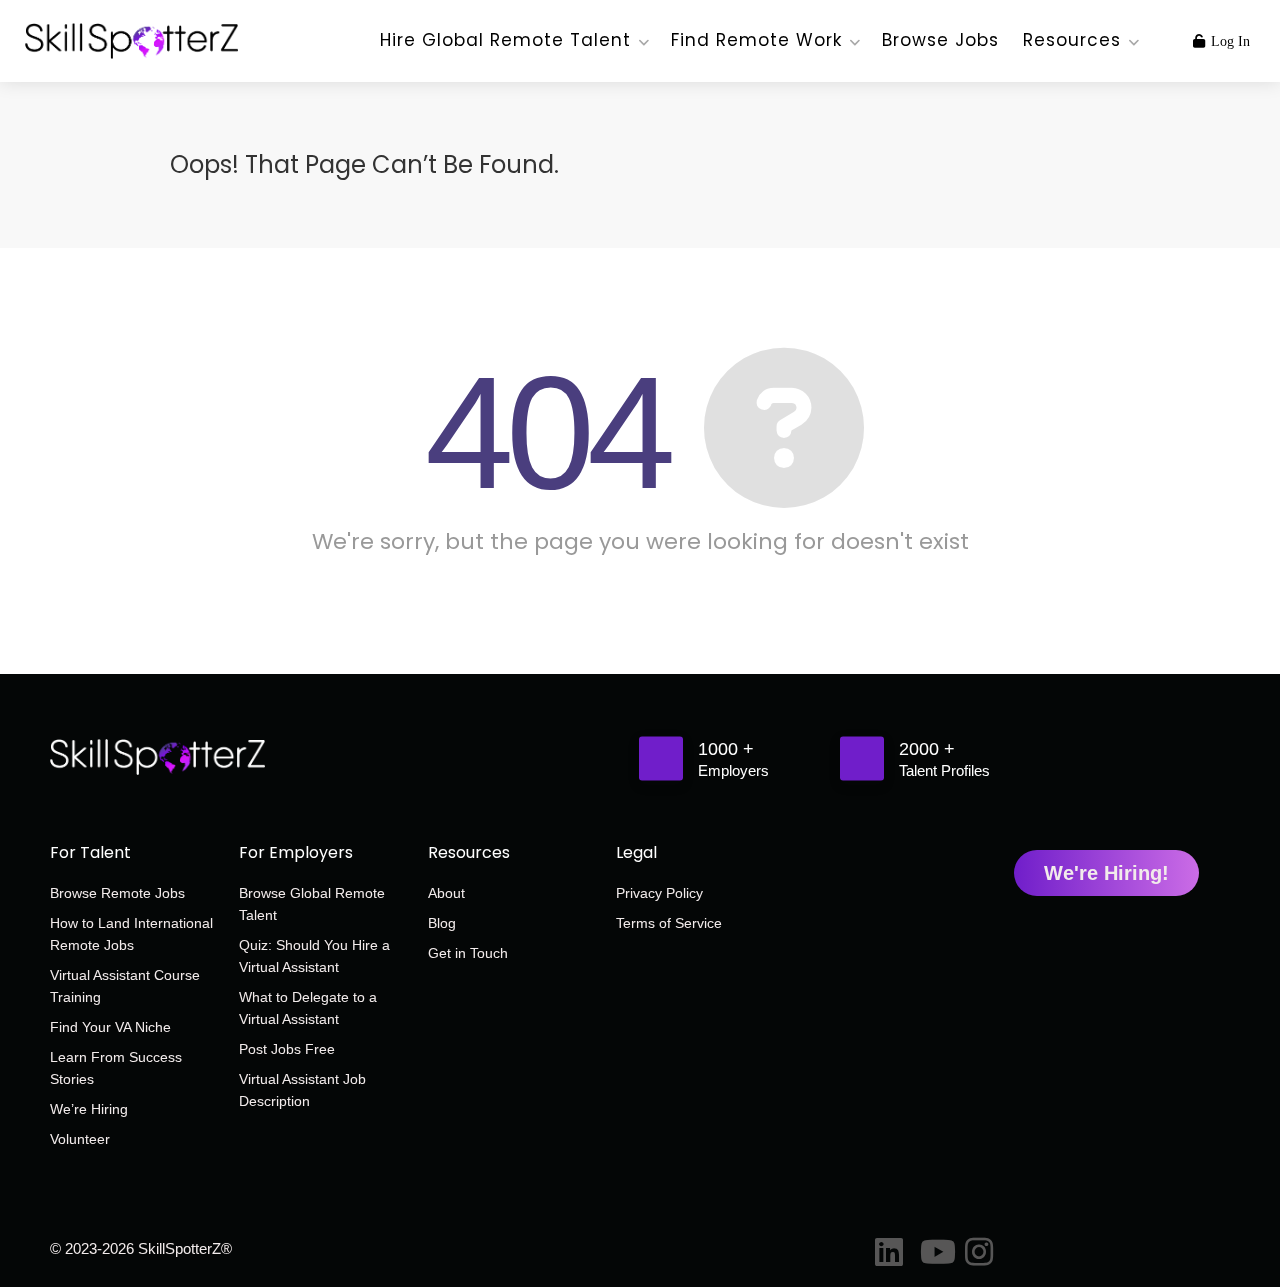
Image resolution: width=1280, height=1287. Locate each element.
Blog (442, 923)
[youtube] (932, 1247)
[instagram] (977, 1247)
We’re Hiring (89, 1109)
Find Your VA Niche (110, 1027)
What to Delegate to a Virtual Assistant (308, 1008)
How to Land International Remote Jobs (131, 934)
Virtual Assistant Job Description (302, 1090)
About (446, 893)
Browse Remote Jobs (117, 893)
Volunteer (80, 1139)
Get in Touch (468, 953)
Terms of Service (669, 923)
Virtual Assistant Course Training (125, 986)
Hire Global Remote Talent (505, 40)
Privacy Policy (659, 893)
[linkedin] (887, 1247)
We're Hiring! (1106, 873)
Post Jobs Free (287, 1049)
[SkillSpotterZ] (131, 30)
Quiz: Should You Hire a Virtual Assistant (314, 956)
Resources (1072, 40)
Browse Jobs (940, 40)
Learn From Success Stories (116, 1068)
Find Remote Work (756, 40)
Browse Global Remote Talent (312, 904)
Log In (1228, 41)
